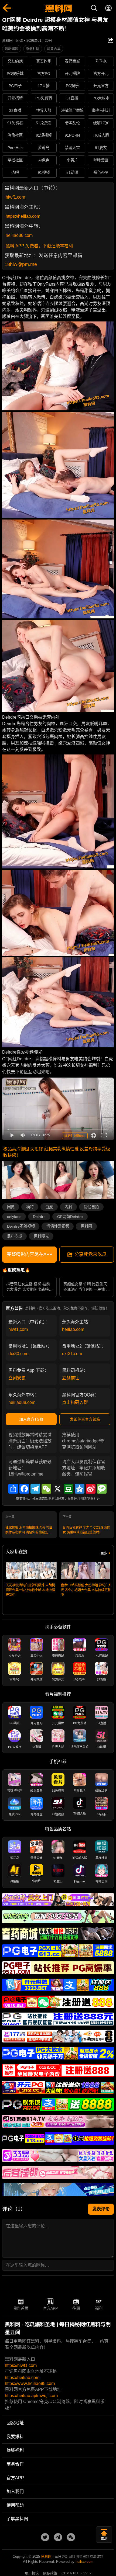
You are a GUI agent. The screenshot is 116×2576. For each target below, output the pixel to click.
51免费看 (44, 123)
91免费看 (15, 123)
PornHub (15, 148)
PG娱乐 (72, 86)
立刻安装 (17, 1378)
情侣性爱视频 (58, 1226)
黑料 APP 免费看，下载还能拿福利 (39, 246)
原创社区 (33, 49)
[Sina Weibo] (91, 1489)
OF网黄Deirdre (70, 1217)
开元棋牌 (72, 74)
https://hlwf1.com (21, 2365)
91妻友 (101, 148)
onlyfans (14, 1217)
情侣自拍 (91, 1207)
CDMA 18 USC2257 (76, 2573)
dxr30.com (18, 1354)
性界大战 (44, 110)
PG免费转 (44, 98)
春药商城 (72, 61)
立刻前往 (71, 1378)
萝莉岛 (44, 148)
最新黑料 (12, 49)
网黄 (11, 1207)
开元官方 (101, 86)
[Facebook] (24, 1489)
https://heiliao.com (23, 216)
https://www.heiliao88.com (30, 2383)
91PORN (72, 135)
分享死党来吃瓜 (91, 1254)
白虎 (49, 1207)
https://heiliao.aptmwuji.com (31, 2396)
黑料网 (86, 1226)
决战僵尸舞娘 (72, 110)
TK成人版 (101, 135)
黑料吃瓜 (15, 1236)
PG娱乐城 (15, 74)
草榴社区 (15, 160)
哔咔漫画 (101, 160)
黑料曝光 (41, 1236)
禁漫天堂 (72, 148)
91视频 (44, 172)
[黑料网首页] (58, 9)
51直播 (72, 98)
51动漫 (72, 172)
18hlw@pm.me (21, 264)
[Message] (102, 1489)
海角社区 (15, 135)
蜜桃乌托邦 (101, 110)
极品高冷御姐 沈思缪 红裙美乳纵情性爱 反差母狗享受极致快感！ (57, 1152)
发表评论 (101, 2209)
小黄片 (72, 160)
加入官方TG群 (31, 1419)
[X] (57, 1489)
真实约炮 (44, 61)
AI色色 (44, 160)
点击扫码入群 (75, 1402)
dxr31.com (72, 1354)
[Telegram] (35, 1489)
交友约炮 (15, 61)
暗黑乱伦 (72, 123)
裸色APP (101, 172)
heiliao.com (73, 1329)
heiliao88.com (19, 235)
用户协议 (32, 2573)
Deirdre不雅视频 (21, 1226)
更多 (104, 1553)
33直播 (15, 110)
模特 (30, 1207)
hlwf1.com (15, 197)
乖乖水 (101, 61)
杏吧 (15, 172)
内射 (68, 1207)
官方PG (44, 74)
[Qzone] (80, 1489)
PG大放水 (101, 98)
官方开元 (101, 74)
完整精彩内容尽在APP (30, 1254)
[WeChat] (46, 1489)
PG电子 (15, 86)
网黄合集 (54, 49)
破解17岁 (101, 123)
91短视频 (44, 135)
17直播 (44, 86)
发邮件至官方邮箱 (85, 1419)
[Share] (13, 1489)
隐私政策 (50, 2573)
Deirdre (39, 1217)
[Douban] (69, 1489)
